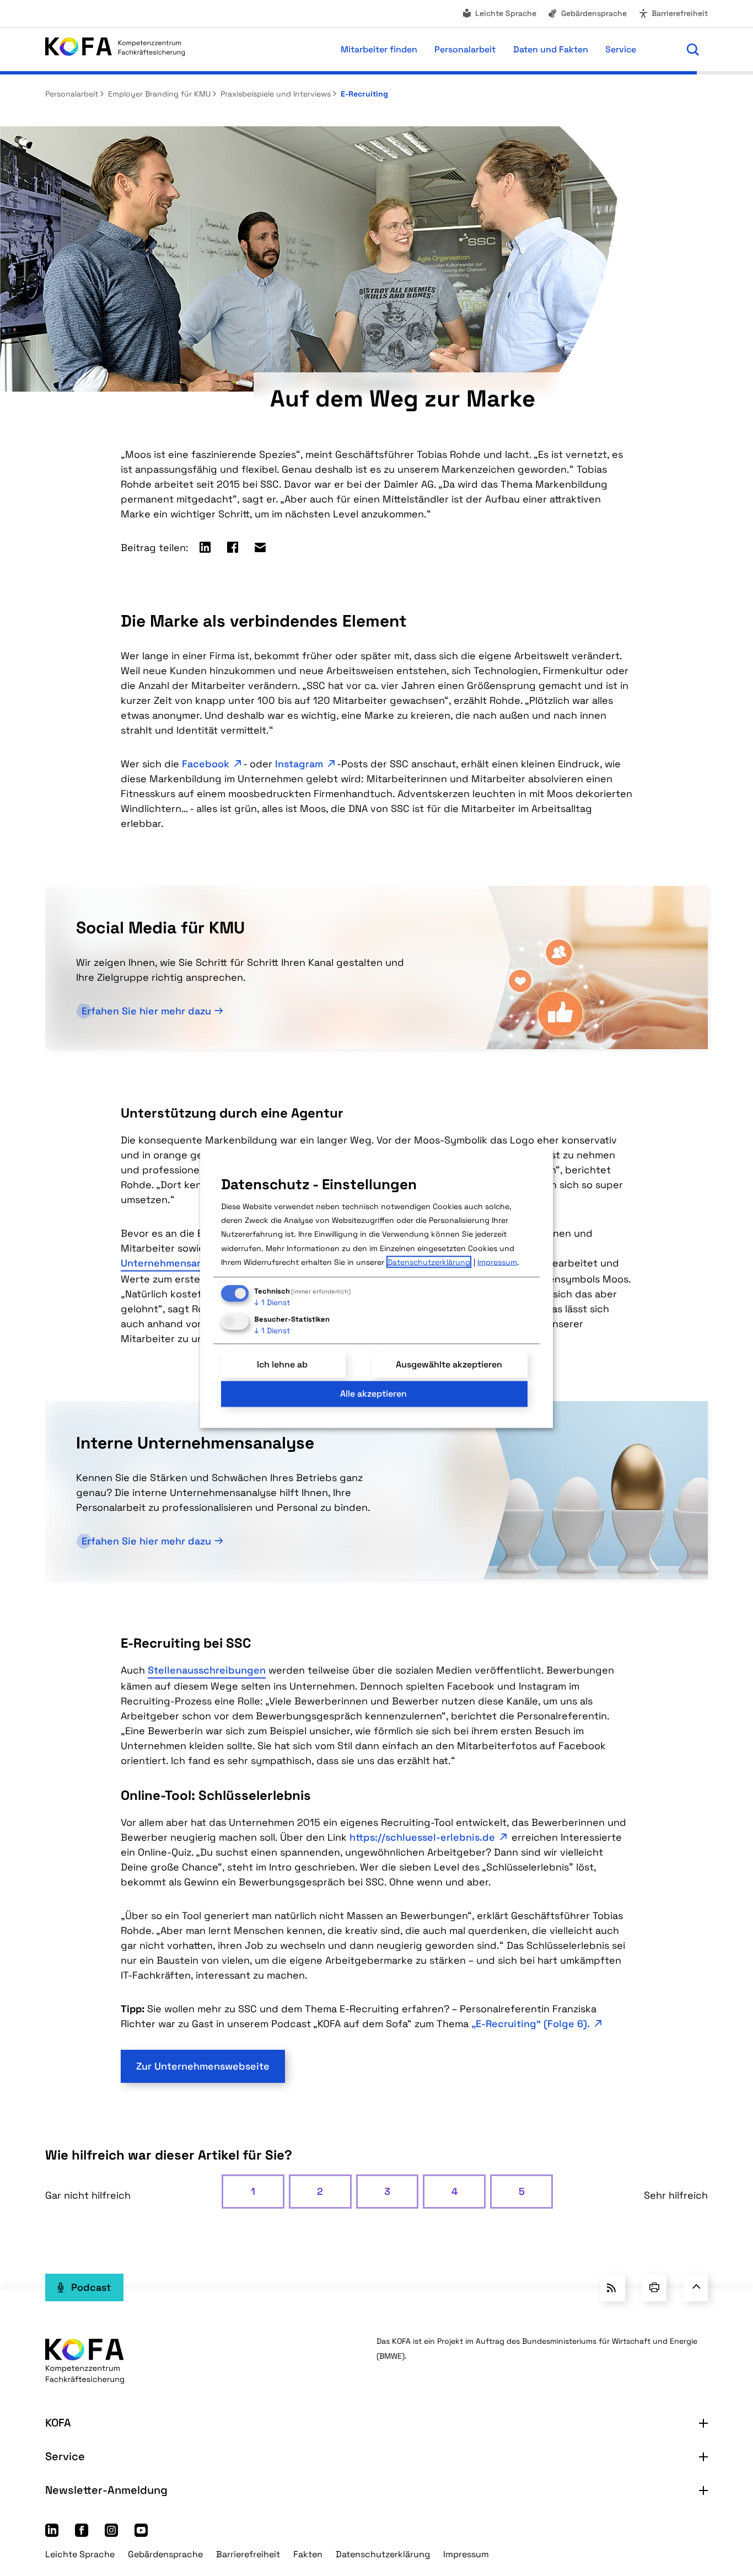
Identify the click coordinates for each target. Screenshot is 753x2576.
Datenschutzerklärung (383, 2554)
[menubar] (431, 50)
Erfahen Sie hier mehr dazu (146, 1011)
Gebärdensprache (594, 13)
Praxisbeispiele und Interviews (275, 94)
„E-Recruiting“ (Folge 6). (531, 2024)
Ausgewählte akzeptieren (449, 1364)
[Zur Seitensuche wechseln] (693, 50)
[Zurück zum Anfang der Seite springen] (695, 2288)
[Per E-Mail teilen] (260, 547)
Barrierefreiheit (680, 13)
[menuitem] (499, 14)
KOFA (58, 2423)
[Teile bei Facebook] (233, 547)
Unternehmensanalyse (174, 1263)
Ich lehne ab (282, 1364)
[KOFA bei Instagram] (111, 2533)
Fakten (308, 2554)
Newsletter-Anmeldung (106, 2490)
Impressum (466, 2554)
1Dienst (272, 1302)
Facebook (206, 764)
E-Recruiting (363, 94)
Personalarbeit (72, 94)
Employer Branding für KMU (158, 94)
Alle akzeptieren (373, 1394)
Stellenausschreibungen (207, 1670)
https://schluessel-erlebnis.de (422, 1837)
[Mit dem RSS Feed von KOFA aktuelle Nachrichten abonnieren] (613, 2288)
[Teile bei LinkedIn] (205, 547)
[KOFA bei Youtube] (141, 2533)
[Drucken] (654, 2288)
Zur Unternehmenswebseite (203, 2066)
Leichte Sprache (506, 13)
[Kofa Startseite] (115, 49)
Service (65, 2456)
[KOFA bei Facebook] (82, 2533)
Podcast (91, 2287)
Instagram (299, 764)
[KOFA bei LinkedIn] (52, 2533)
